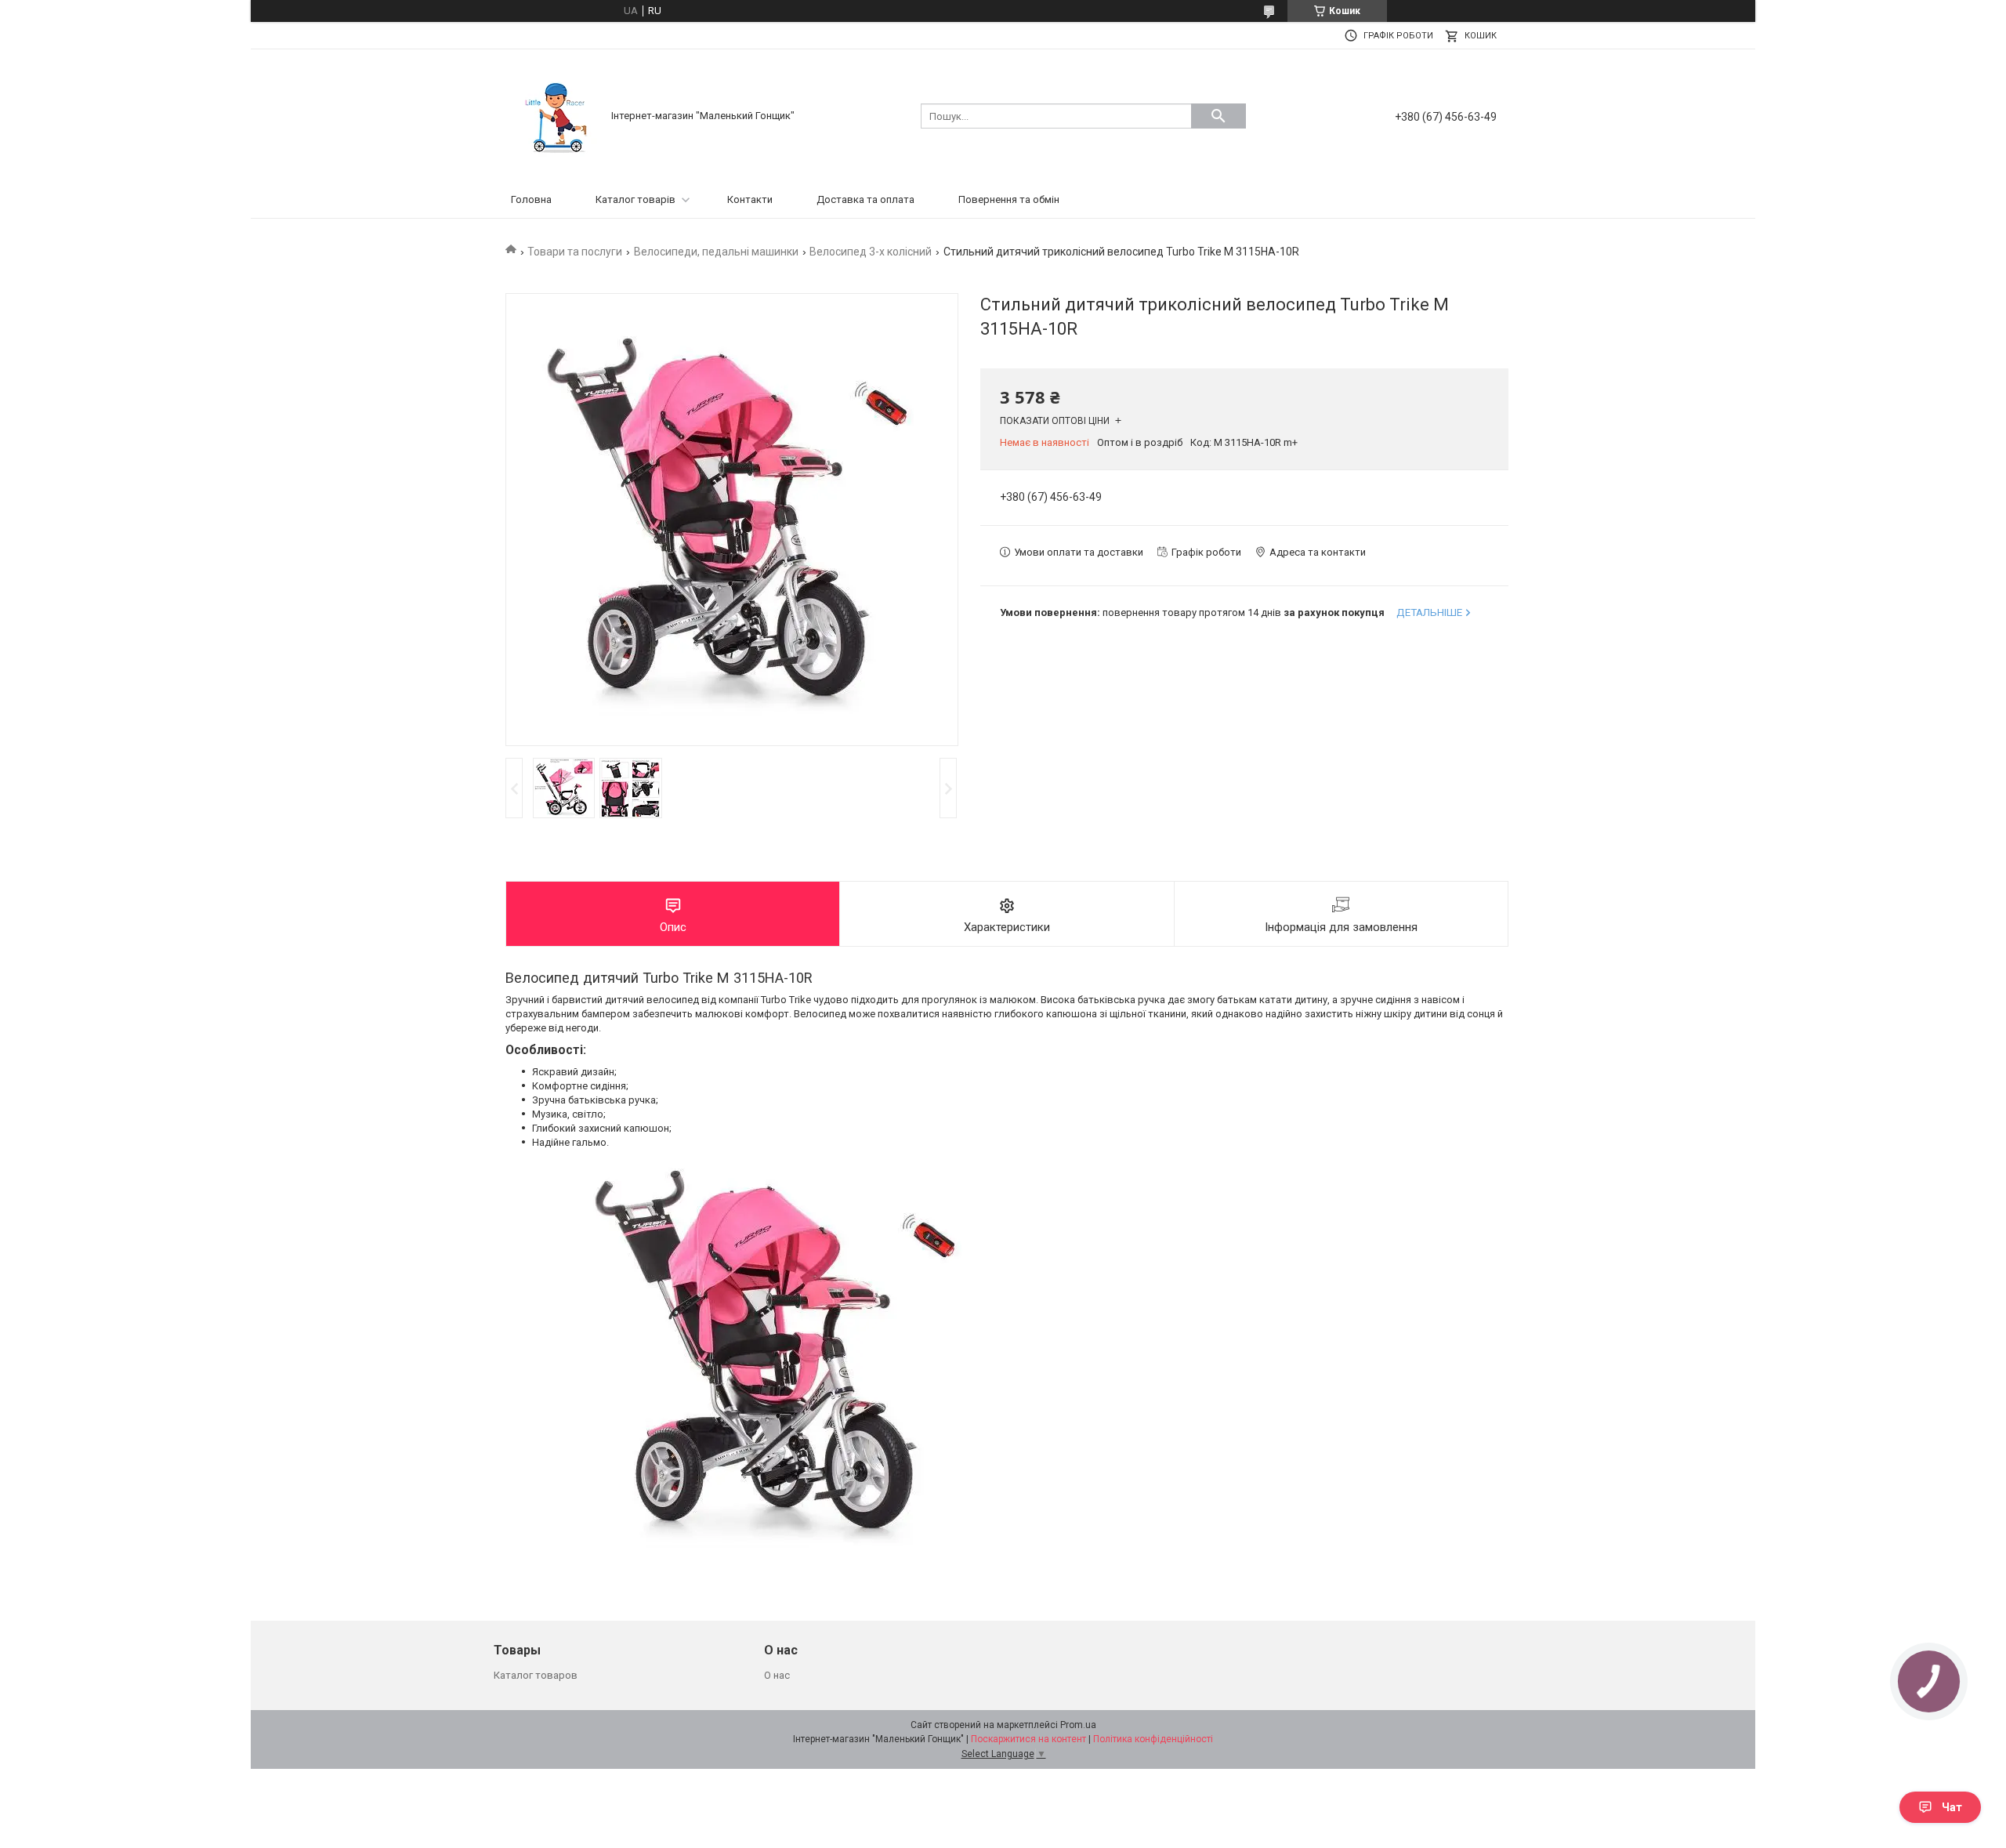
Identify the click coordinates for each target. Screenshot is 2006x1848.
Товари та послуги (575, 252)
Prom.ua (1078, 1725)
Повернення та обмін (1009, 199)
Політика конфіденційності (1153, 1739)
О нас (777, 1675)
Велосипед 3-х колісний (871, 252)
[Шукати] (1218, 116)
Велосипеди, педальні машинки (716, 252)
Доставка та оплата (865, 199)
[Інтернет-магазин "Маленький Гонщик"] (556, 115)
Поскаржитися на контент (1028, 1739)
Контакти (750, 199)
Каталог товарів (635, 199)
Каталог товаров (536, 1675)
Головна (531, 199)
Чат (1952, 1807)
